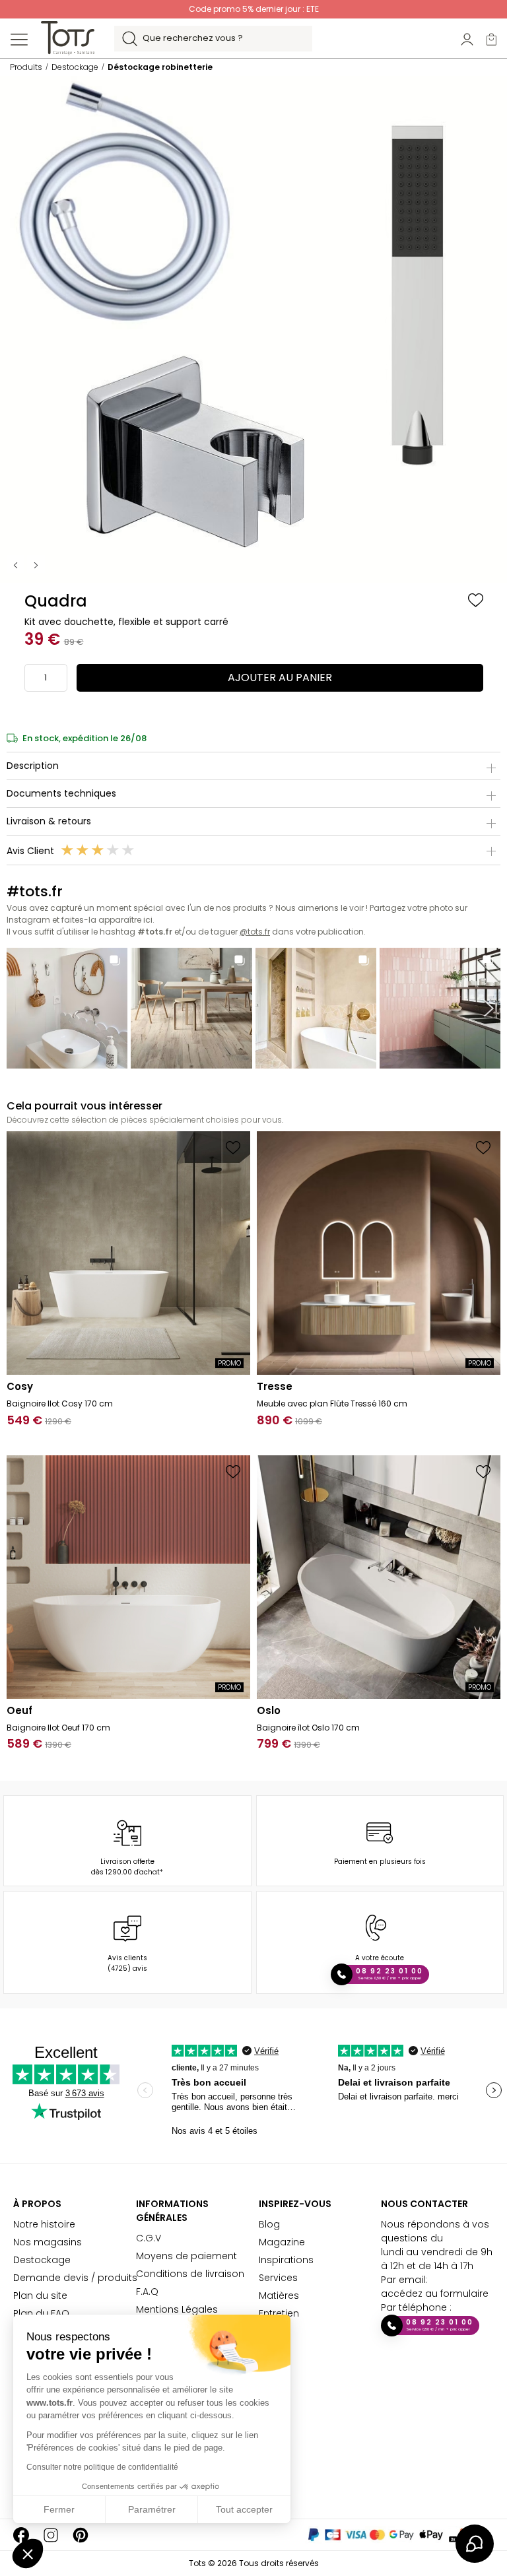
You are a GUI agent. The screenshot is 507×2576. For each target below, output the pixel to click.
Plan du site (40, 2295)
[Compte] (467, 39)
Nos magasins (48, 2242)
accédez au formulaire (435, 2294)
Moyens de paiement (186, 2256)
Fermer (59, 2509)
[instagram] (51, 2535)
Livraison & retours (49, 821)
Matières (279, 2295)
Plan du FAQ (41, 2313)
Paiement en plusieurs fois (380, 1862)
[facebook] (21, 2535)
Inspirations (286, 2260)
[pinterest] (81, 2535)
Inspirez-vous (295, 2204)
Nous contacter (424, 2204)
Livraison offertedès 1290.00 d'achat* (127, 1867)
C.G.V (149, 2238)
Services (278, 2278)
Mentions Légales (177, 2309)
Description (33, 766)
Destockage (42, 2260)
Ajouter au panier (280, 677)
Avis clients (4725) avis (127, 1963)
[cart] (491, 39)
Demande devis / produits (75, 2278)
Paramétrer (152, 2509)
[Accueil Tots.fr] (68, 38)
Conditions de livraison (190, 2274)
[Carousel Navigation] (27, 564)
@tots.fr (255, 932)
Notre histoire (44, 2224)
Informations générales (172, 2211)
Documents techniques (61, 793)
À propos (37, 2204)
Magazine (282, 2242)
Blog (269, 2224)
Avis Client (32, 851)
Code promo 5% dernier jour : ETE (254, 9)
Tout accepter (244, 2509)
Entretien (279, 2313)
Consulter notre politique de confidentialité (102, 2467)
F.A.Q (147, 2292)
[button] (28, 2554)
